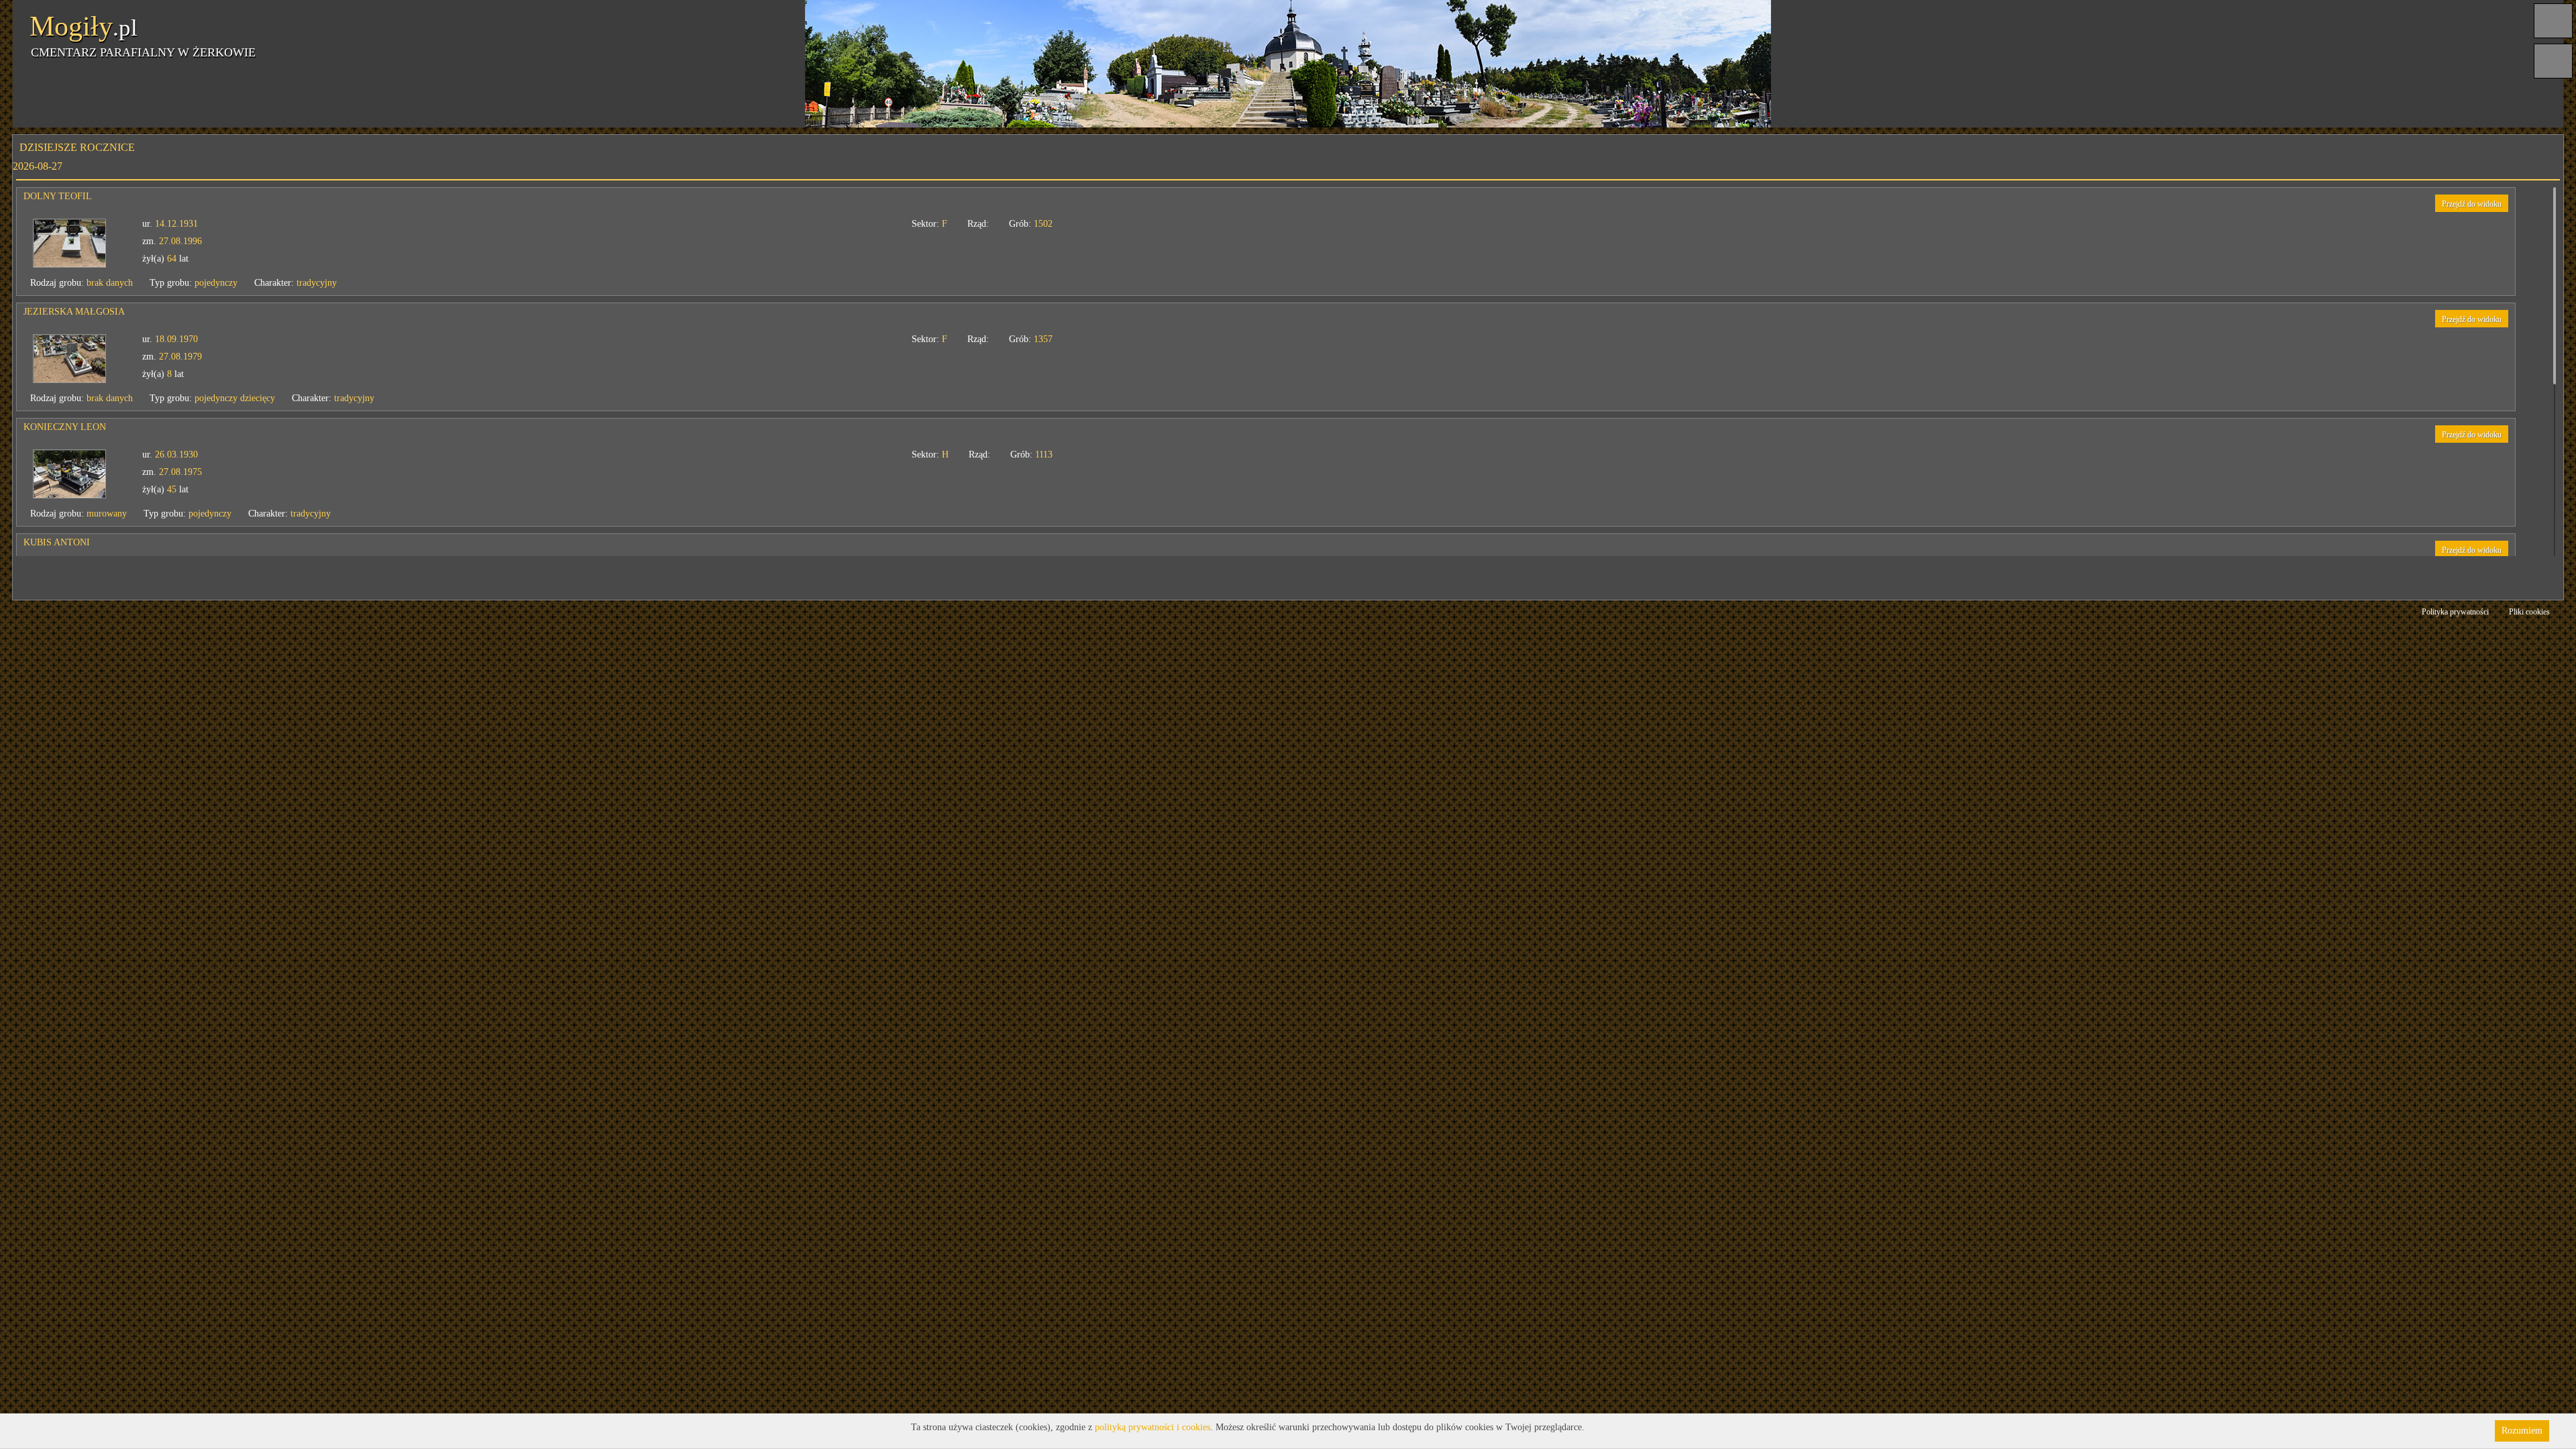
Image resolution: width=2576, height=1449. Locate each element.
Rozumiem (2522, 1431)
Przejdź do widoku (2472, 204)
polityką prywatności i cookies (1152, 1427)
